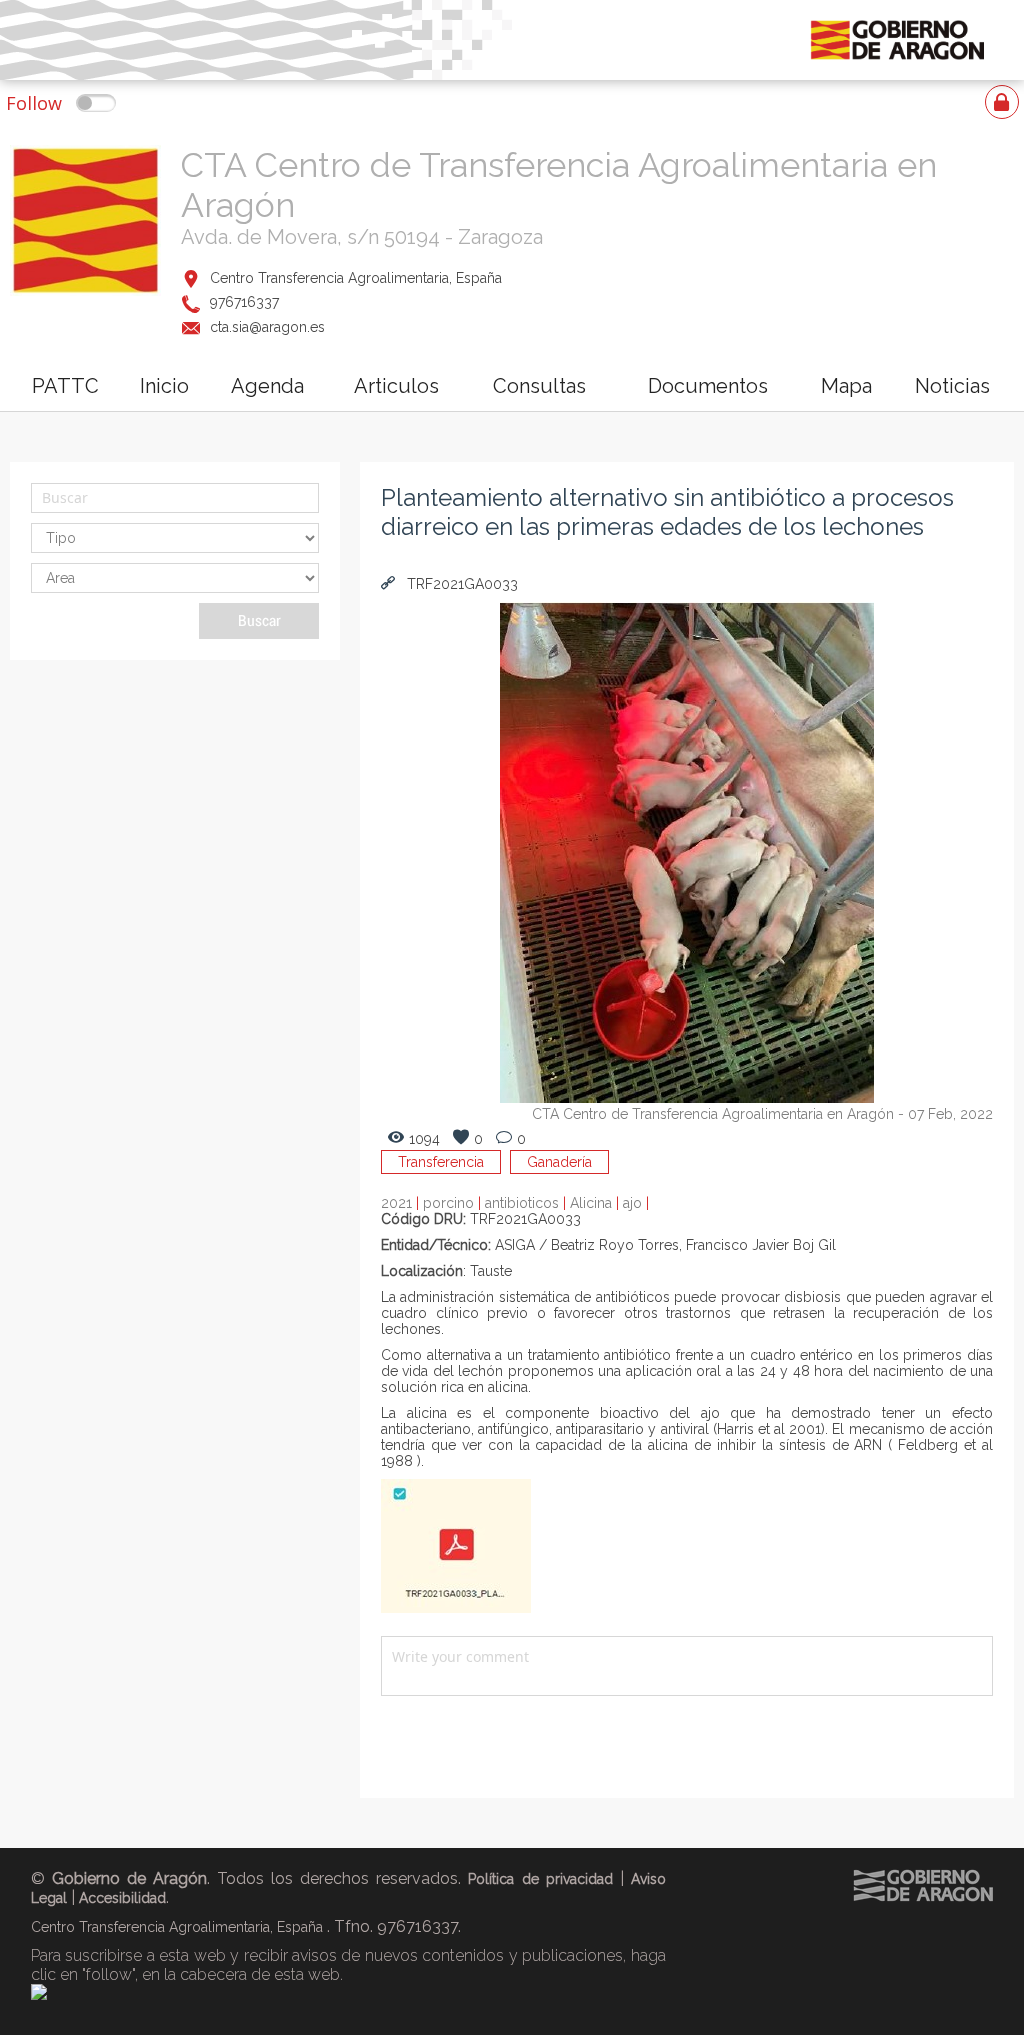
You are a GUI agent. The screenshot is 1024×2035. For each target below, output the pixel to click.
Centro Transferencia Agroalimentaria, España (356, 278)
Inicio (164, 386)
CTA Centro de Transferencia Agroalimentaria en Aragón (713, 1114)
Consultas (539, 386)
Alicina (596, 1203)
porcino (454, 1203)
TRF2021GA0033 (460, 584)
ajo (636, 1203)
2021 (402, 1203)
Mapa (846, 386)
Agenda (267, 386)
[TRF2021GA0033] (456, 1608)
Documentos (708, 386)
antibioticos (527, 1203)
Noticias (952, 386)
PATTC (65, 386)
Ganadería (559, 1162)
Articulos (396, 386)
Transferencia (441, 1162)
